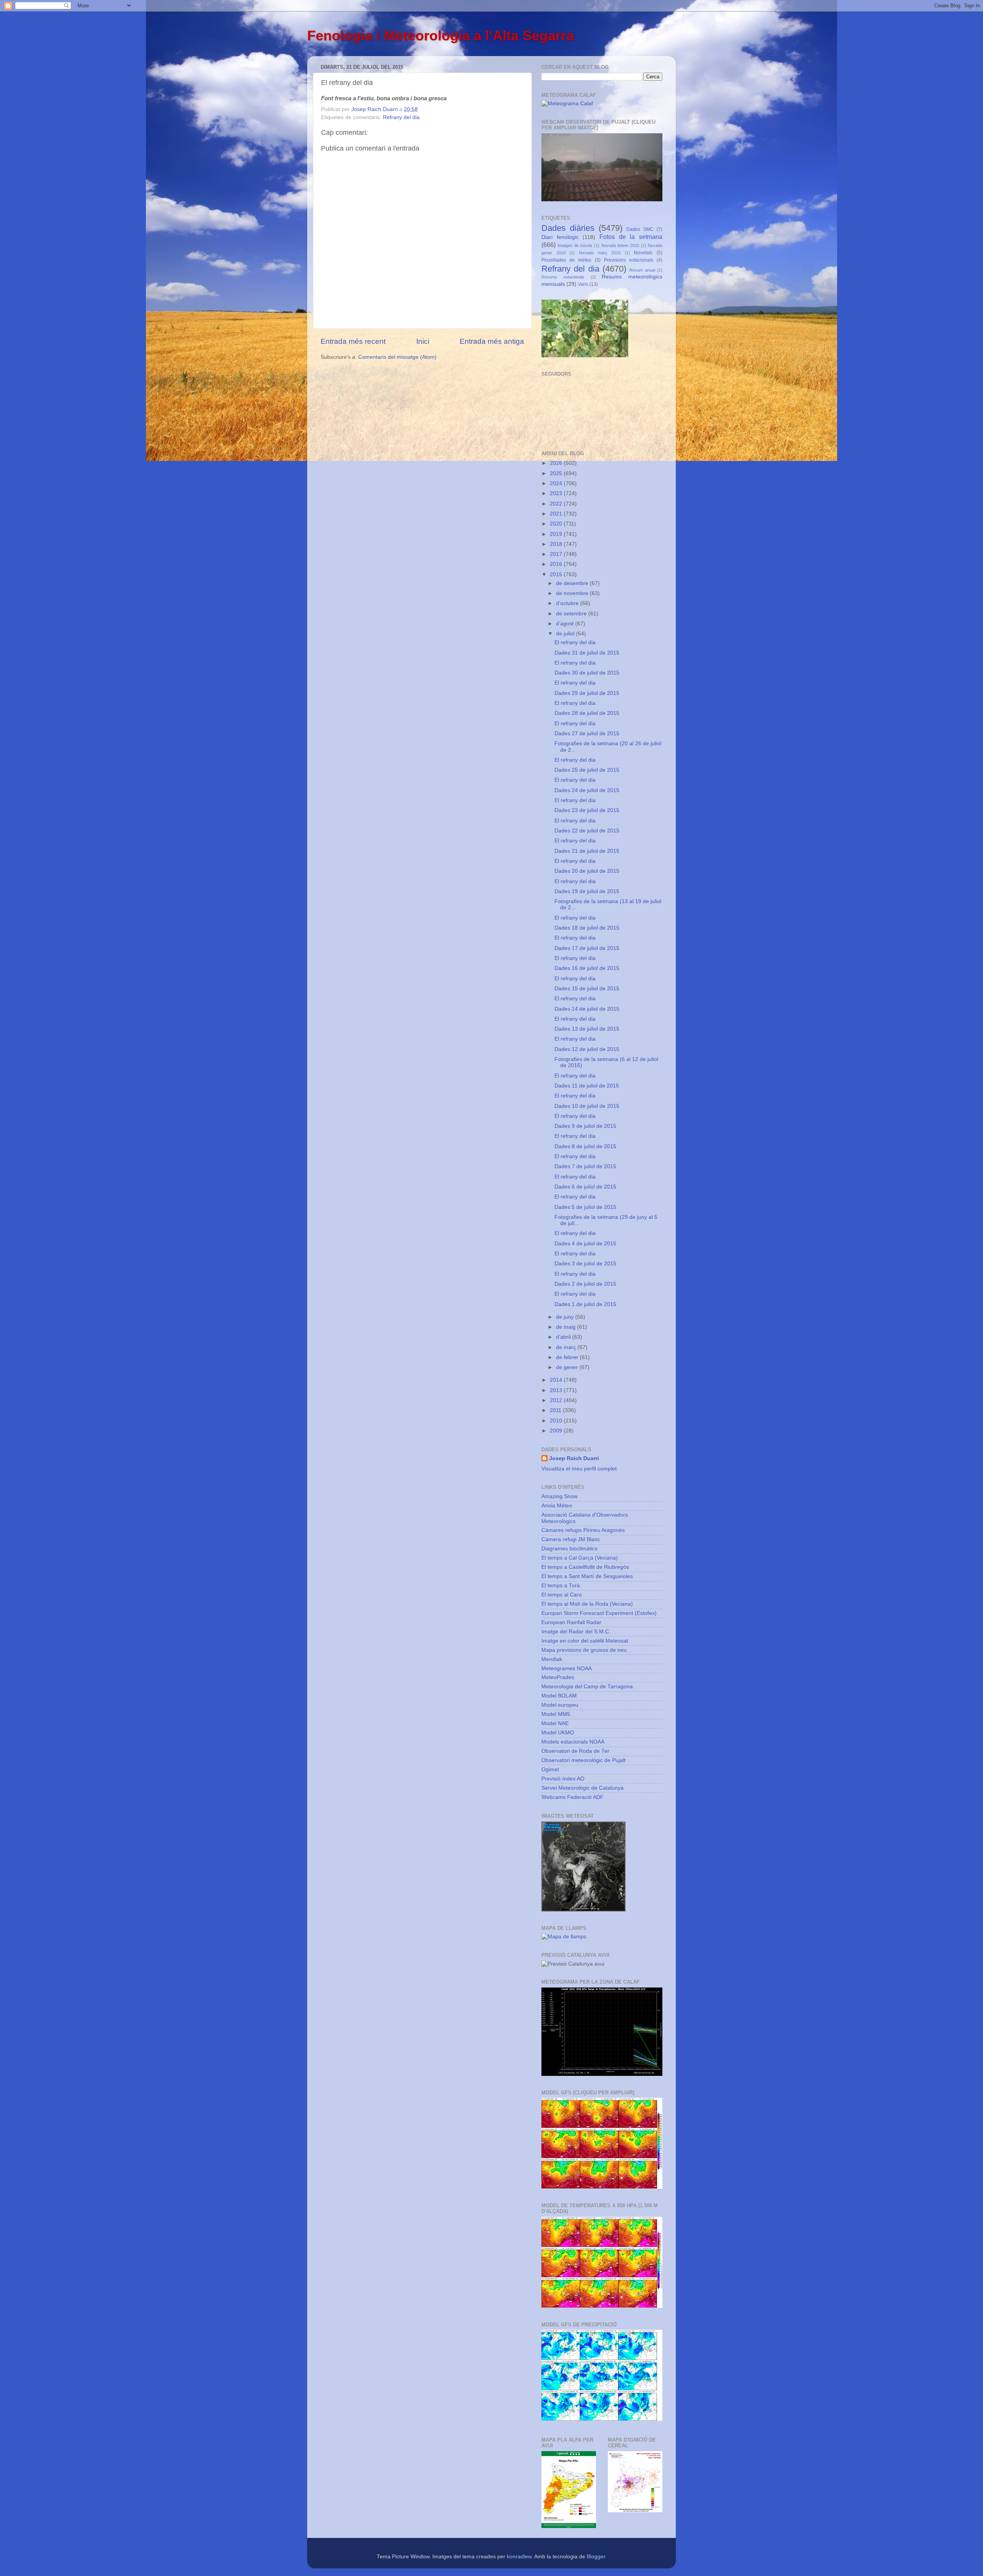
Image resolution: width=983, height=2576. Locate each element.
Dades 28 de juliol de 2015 (587, 713)
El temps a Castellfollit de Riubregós (585, 1567)
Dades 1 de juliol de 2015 (585, 1304)
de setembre (572, 614)
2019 (557, 534)
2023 (557, 493)
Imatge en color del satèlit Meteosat (585, 1641)
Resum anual (642, 270)
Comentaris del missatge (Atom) (397, 357)
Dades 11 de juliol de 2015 (587, 1086)
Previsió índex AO (563, 1779)
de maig (567, 1327)
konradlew (519, 2557)
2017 (557, 554)
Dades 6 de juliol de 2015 (585, 1187)
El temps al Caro (562, 1595)
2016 (557, 564)
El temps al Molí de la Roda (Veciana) (587, 1604)
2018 (557, 544)
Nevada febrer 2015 (620, 245)
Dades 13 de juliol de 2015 (587, 1029)
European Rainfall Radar (571, 1622)
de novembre (573, 593)
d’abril (564, 1337)
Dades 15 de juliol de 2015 (587, 989)
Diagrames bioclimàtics (569, 1549)
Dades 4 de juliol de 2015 (585, 1244)
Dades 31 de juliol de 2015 (587, 653)
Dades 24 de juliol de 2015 (587, 790)
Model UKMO (558, 1733)
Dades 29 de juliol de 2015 (587, 693)
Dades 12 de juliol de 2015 (587, 1049)
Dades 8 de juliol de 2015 (585, 1146)
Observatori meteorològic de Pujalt (583, 1760)
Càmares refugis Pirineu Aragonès (583, 1530)
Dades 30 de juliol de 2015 (587, 673)
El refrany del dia (575, 642)
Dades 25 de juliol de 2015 (587, 770)
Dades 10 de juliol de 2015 (587, 1106)
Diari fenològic (560, 237)
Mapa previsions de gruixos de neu (584, 1650)
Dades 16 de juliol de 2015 (587, 968)
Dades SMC (640, 229)
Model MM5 (556, 1714)
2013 (557, 1390)
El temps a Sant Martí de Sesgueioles (587, 1576)
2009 (557, 1431)
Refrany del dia (401, 117)
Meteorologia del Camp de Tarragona (587, 1687)
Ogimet (550, 1770)
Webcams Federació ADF (573, 1797)
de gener (568, 1367)
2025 (557, 473)
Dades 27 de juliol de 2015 (587, 734)
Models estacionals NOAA (573, 1742)
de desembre (573, 583)
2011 (556, 1410)
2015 (557, 574)
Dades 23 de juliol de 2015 (587, 810)
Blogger (596, 2557)
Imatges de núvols (575, 245)
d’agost (566, 624)
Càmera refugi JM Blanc (571, 1539)
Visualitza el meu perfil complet (579, 1469)
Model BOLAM (559, 1696)
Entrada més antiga (492, 341)
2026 (557, 463)
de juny (566, 1317)
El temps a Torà (561, 1586)
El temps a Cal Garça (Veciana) (580, 1558)
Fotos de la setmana (631, 237)
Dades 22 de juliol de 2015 (587, 831)
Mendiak (552, 1659)
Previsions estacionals (629, 260)
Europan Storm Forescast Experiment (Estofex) (599, 1613)
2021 (557, 514)
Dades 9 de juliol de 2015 (585, 1126)
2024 (557, 483)
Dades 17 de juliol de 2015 (587, 948)
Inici (423, 341)
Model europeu (560, 1705)
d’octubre (568, 603)
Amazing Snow (559, 1496)
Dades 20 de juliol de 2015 (587, 871)
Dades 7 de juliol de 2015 (585, 1166)
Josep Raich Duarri (574, 1458)
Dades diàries (568, 228)
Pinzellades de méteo (566, 260)
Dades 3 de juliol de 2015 (585, 1264)
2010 (557, 1421)
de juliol (566, 634)
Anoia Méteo (557, 1506)
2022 (557, 504)
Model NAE (555, 1723)
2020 (557, 524)
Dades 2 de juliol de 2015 (585, 1284)
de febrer (568, 1357)
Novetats (643, 253)
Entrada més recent (353, 341)
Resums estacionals (563, 277)
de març (567, 1347)
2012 (557, 1400)
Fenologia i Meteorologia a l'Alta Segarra (441, 36)
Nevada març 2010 (600, 253)
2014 (557, 1380)
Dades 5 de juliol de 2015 (585, 1207)
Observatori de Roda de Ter (575, 1751)
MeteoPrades (558, 1677)
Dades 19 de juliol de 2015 (587, 891)
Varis (583, 284)
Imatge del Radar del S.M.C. (576, 1632)
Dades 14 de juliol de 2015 (587, 1009)
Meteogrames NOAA (567, 1668)
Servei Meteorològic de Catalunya (583, 1788)
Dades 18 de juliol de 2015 (587, 928)
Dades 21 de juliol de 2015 (587, 851)
